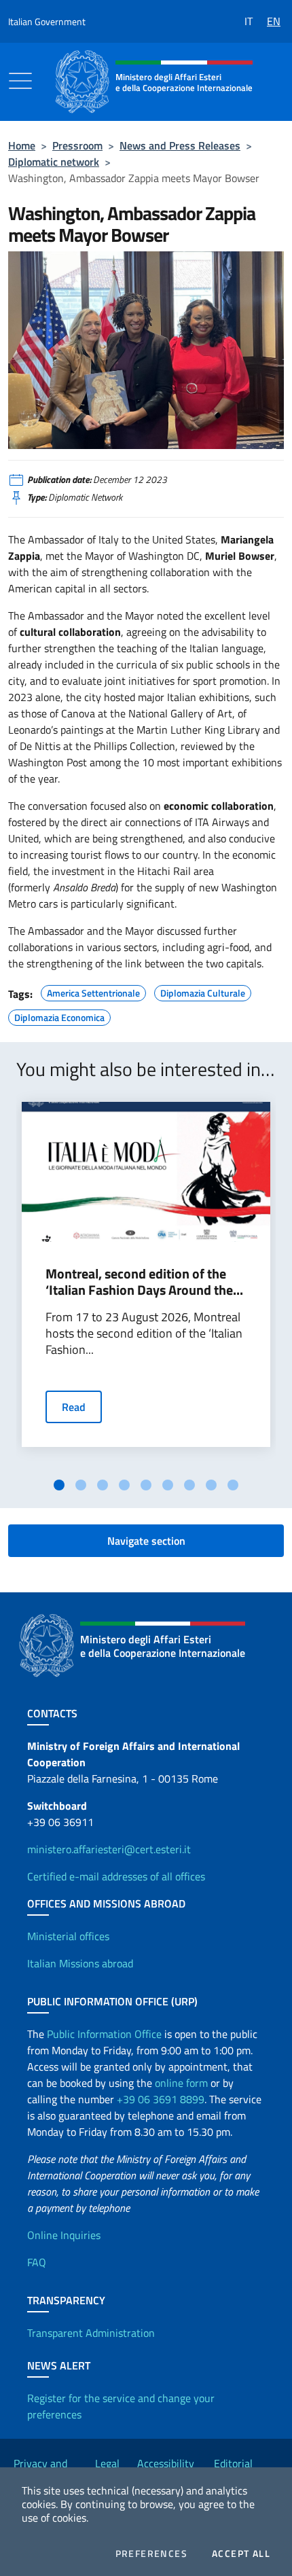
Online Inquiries (64, 2235)
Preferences (151, 2554)
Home (22, 145)
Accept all (241, 2554)
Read (74, 1407)
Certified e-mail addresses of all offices (116, 1876)
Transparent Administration (91, 2333)
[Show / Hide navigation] (20, 81)
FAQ (37, 2262)
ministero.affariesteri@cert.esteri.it (109, 1849)
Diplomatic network (54, 162)
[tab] (59, 1485)
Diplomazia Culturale (203, 991)
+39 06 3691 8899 (161, 2099)
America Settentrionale (93, 991)
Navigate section (146, 1541)
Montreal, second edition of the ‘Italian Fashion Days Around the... (144, 1282)
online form (181, 2083)
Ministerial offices (68, 1936)
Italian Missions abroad (80, 1963)
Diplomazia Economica (59, 1016)
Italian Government (47, 21)
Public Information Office (104, 2034)
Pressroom (77, 145)
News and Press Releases (180, 145)
